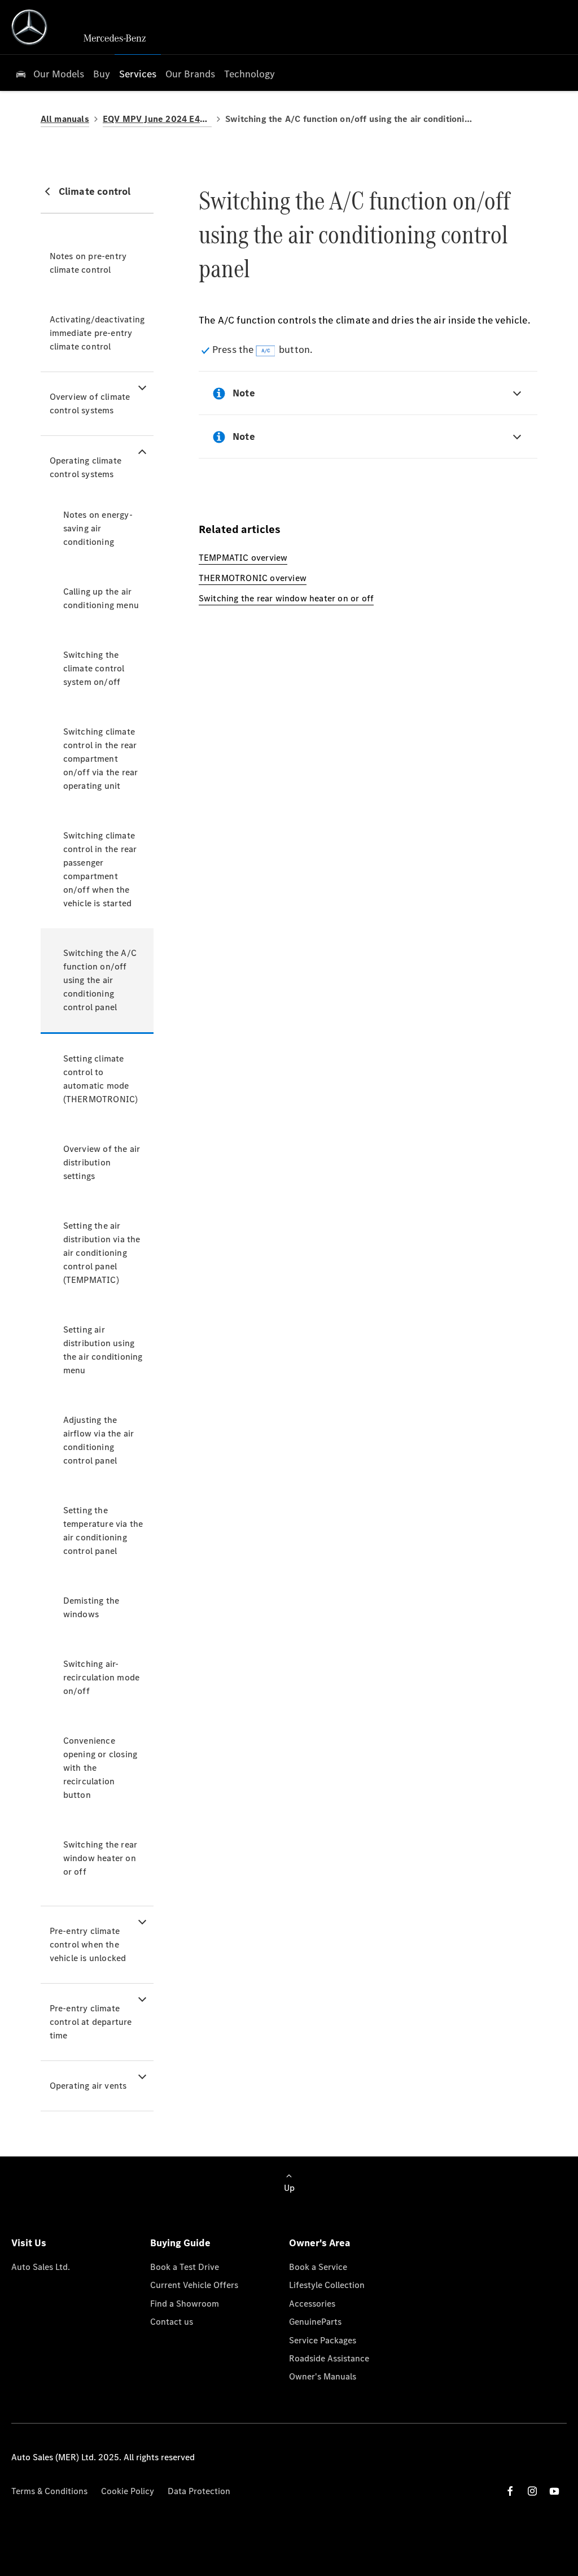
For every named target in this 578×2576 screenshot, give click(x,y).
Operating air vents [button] (88, 2086)
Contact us (172, 2322)
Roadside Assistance (329, 2358)
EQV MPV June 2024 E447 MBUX (157, 119)
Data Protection (199, 2491)
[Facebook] (510, 2491)
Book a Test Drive (185, 2267)
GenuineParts (315, 2322)
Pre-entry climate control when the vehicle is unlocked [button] (88, 1944)
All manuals (65, 119)
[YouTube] (554, 2491)
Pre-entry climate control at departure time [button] (91, 2022)
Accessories (312, 2304)
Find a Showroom (185, 2304)
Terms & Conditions (49, 2491)
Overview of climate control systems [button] (90, 403)
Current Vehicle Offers (194, 2285)
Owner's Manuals (323, 2376)
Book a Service (318, 2267)
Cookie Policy (128, 2491)
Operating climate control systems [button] (86, 467)
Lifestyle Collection (327, 2285)
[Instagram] (532, 2491)
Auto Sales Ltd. (41, 2267)
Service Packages (323, 2340)
